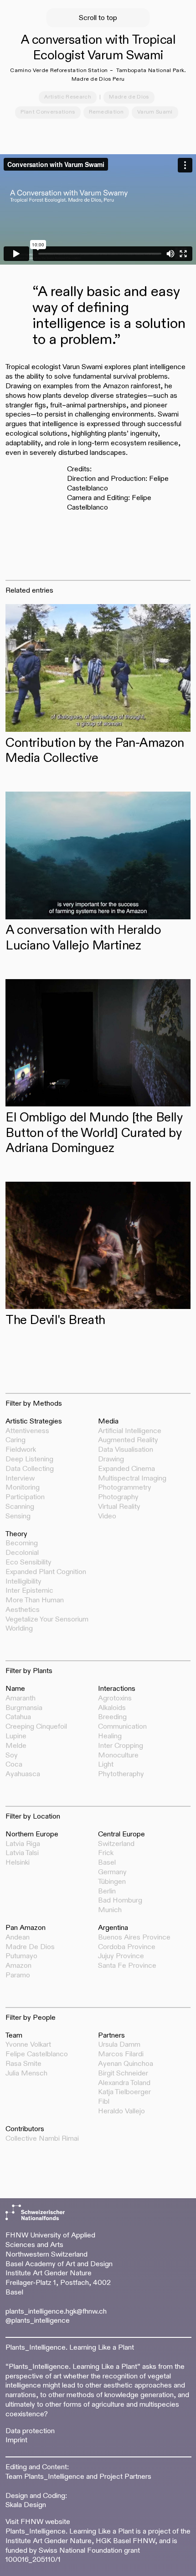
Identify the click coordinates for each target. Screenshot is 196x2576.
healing (110, 1736)
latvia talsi (22, 1853)
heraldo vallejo (121, 2112)
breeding (112, 1717)
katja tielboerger (124, 2092)
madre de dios (30, 1947)
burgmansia (24, 1708)
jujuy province (121, 1956)
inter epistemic (29, 1591)
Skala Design (26, 2505)
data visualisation (126, 1450)
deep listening (29, 1460)
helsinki (18, 1863)
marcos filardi (121, 2055)
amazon (18, 1966)
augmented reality (128, 1440)
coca (14, 1765)
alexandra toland (124, 2083)
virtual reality (119, 1507)
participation (25, 1497)
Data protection (30, 2431)
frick (106, 1853)
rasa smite (23, 2064)
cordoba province (127, 1947)
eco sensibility (28, 1563)
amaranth (21, 1699)
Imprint (16, 2440)
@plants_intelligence (38, 2321)
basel (107, 1863)
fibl (104, 2102)
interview (20, 1479)
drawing (111, 1460)
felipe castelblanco (37, 2055)
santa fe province (127, 1966)
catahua (18, 1717)
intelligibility (23, 1582)
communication (122, 1727)
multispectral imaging (132, 1479)
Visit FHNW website (38, 2522)
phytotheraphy (121, 1774)
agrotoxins (115, 1699)
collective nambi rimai (42, 2139)
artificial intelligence (130, 1431)
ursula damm (119, 2045)
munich (110, 1910)
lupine (16, 1736)
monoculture (118, 1756)
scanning (20, 1507)
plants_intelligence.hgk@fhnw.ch (56, 2312)
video (107, 1517)
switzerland (116, 1844)
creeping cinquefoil (36, 1727)
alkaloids (112, 1708)
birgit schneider (123, 2074)
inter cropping (121, 1746)
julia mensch (26, 2074)
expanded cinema (126, 1469)
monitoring (23, 1488)
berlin (107, 1892)
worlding (19, 1629)
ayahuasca (23, 1774)
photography (118, 1497)
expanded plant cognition (46, 1572)
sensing (18, 1517)
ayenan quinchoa (126, 2064)
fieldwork (21, 1450)
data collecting (30, 1469)
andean (18, 1938)
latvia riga (23, 1844)
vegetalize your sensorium (47, 1620)
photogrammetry (125, 1488)
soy (12, 1756)
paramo (18, 1976)
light (106, 1765)
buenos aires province (134, 1938)
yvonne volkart (28, 2045)
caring (15, 1440)
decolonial (22, 1553)
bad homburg (120, 1901)
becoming (22, 1544)
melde (16, 1746)
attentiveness (27, 1431)
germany (112, 1872)
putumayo (21, 1956)
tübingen (112, 1882)
